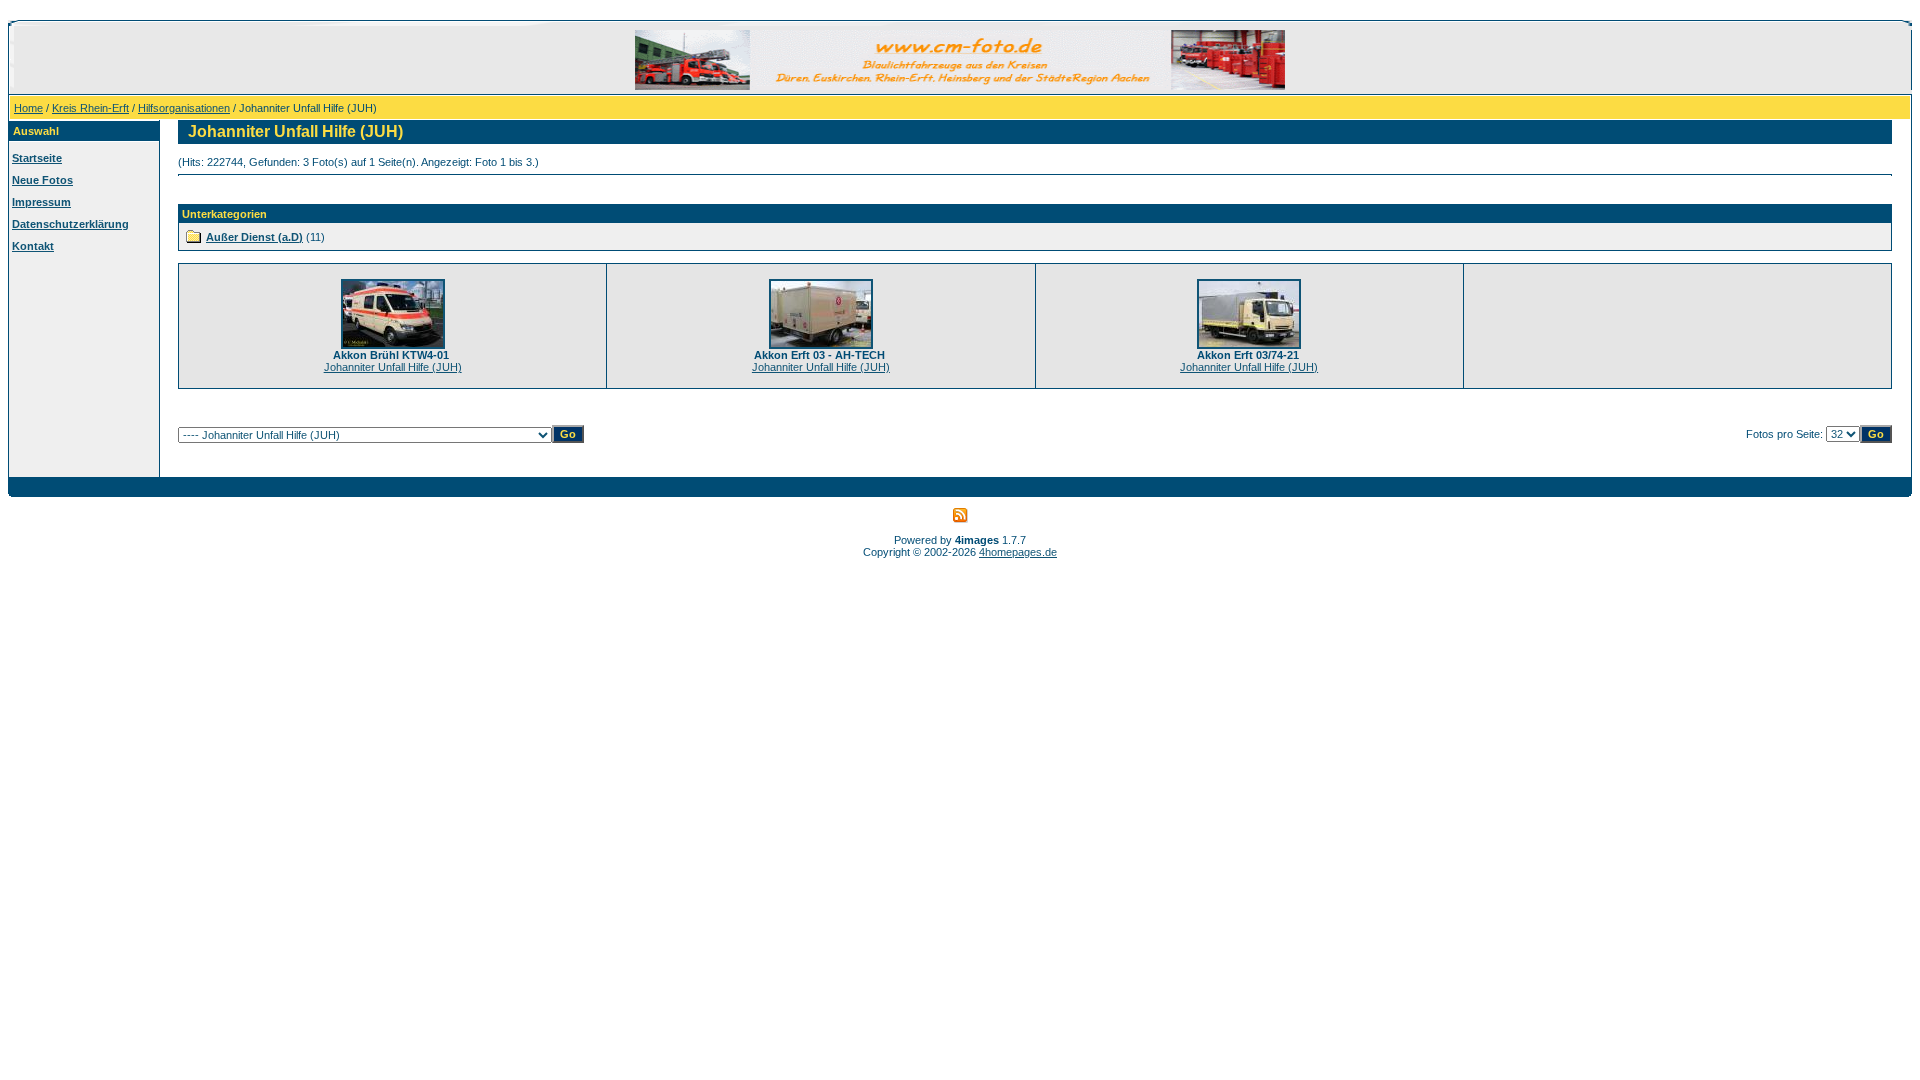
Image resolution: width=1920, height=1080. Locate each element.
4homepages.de (1018, 552)
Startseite (37, 158)
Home (28, 108)
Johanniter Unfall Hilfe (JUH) (393, 367)
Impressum (41, 202)
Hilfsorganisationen (184, 108)
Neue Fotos (42, 180)
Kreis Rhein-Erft (90, 108)
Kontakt (33, 246)
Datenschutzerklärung (70, 224)
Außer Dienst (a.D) (254, 237)
